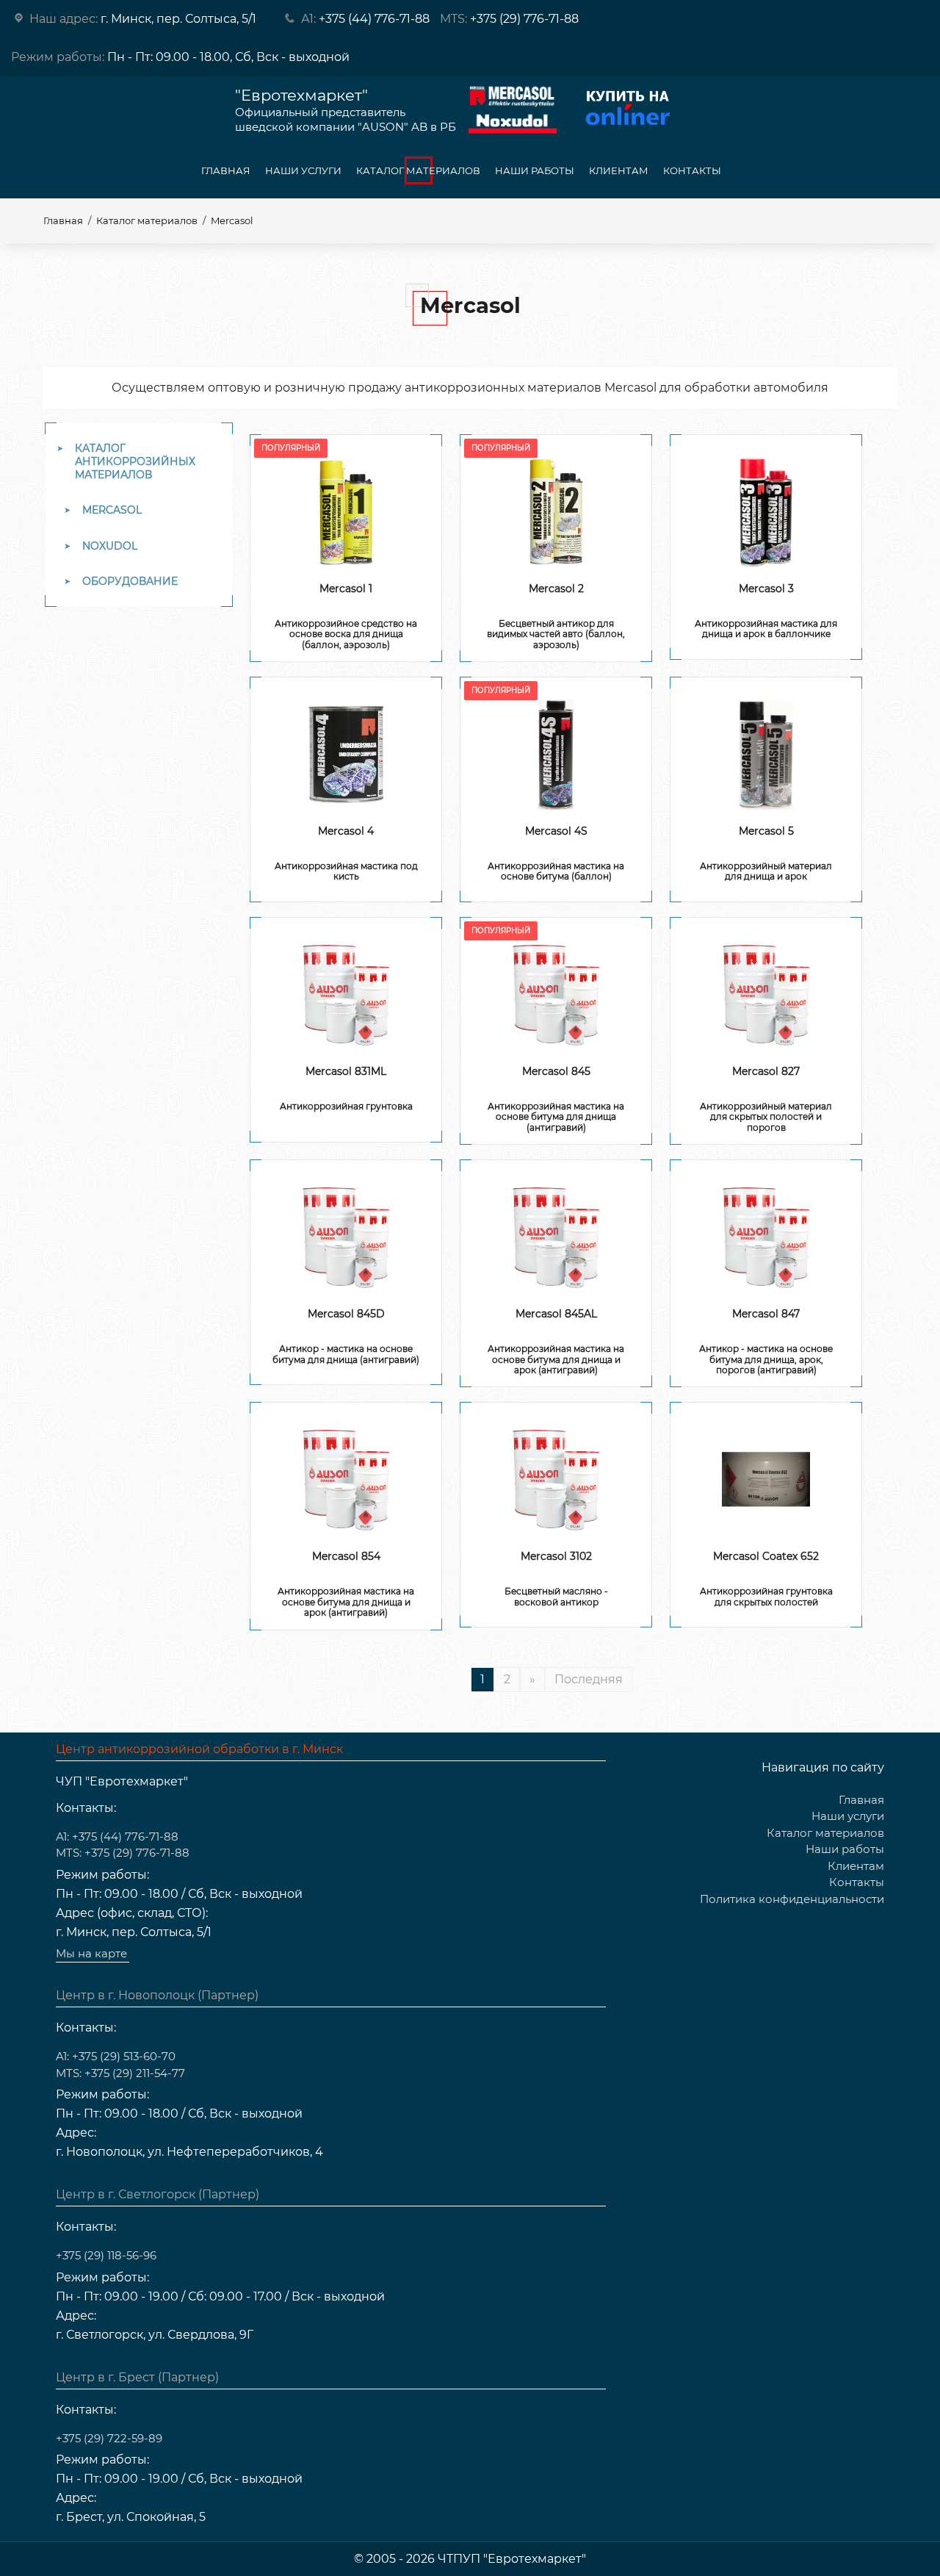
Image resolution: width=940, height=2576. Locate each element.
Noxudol (110, 546)
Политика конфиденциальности (792, 1899)
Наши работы (535, 170)
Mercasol (112, 510)
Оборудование (130, 581)
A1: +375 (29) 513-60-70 (116, 2056)
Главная (226, 170)
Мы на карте (91, 1953)
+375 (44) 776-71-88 (374, 19)
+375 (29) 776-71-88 (524, 19)
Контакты (692, 170)
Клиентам (619, 170)
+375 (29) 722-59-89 (109, 2438)
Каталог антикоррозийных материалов (135, 461)
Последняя (589, 1679)
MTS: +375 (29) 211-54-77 (120, 2073)
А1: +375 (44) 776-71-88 (117, 1836)
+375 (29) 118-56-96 (106, 2255)
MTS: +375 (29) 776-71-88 (123, 1853)
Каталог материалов (418, 170)
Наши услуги (303, 170)
